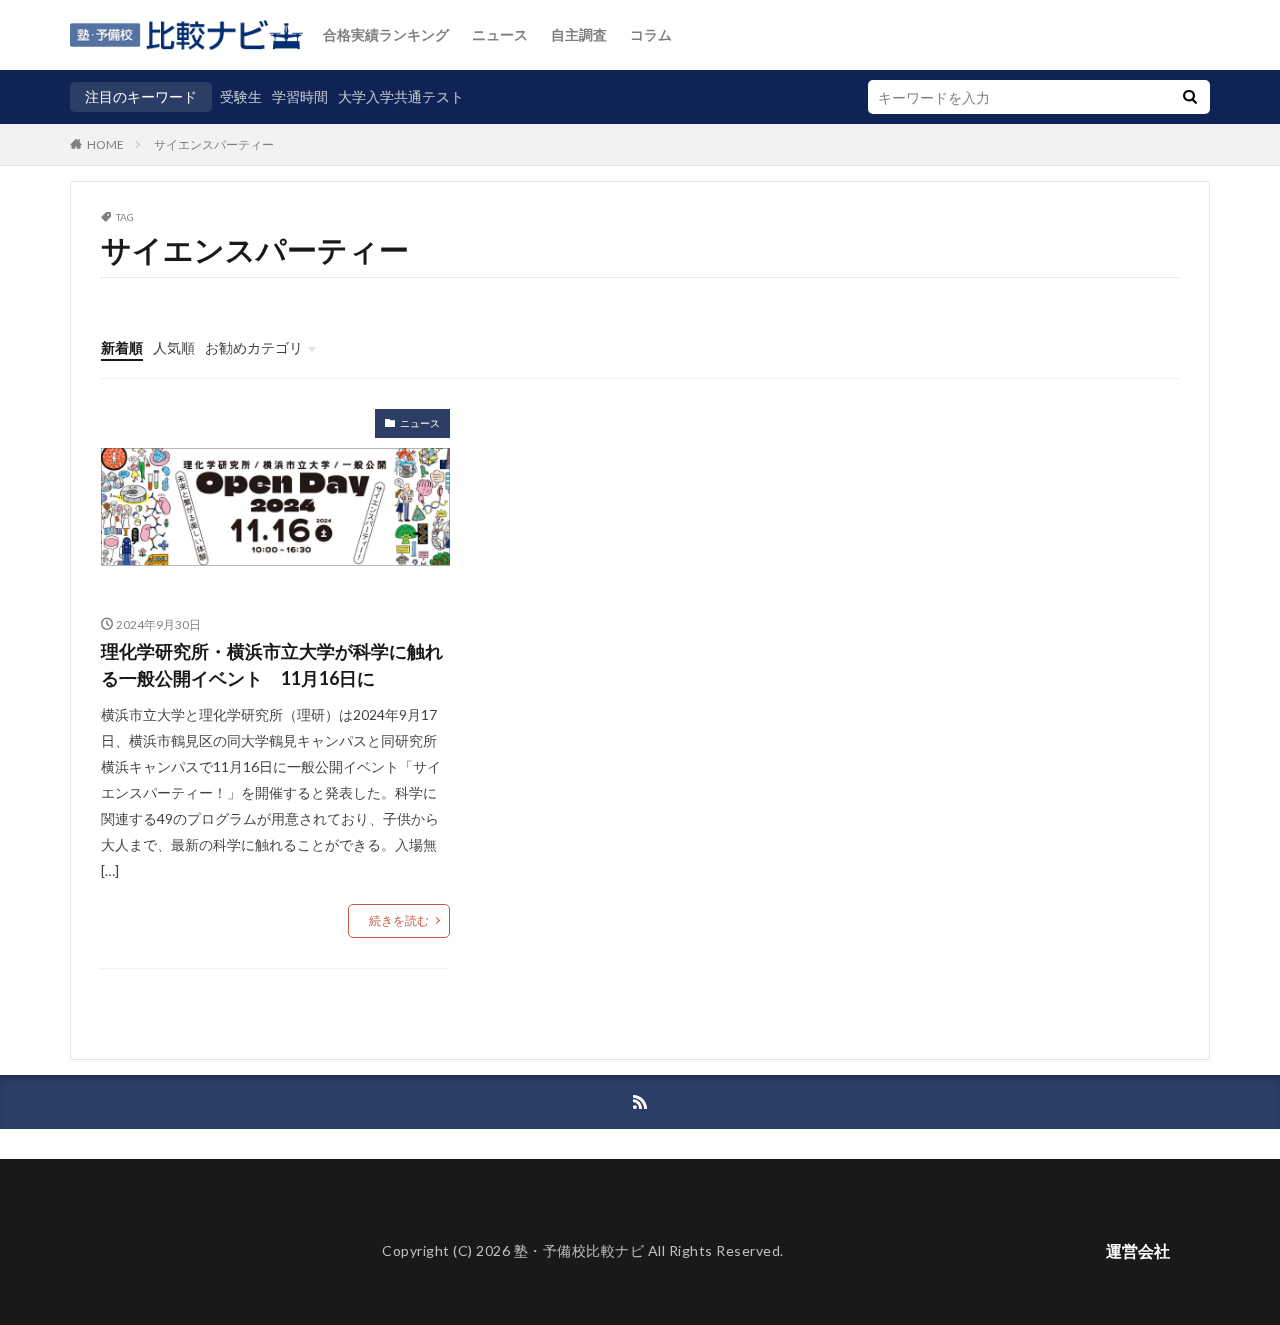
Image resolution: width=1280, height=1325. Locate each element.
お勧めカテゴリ (254, 347)
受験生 (241, 96)
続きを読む (399, 920)
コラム (651, 34)
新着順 (122, 347)
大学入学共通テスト (401, 96)
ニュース (500, 34)
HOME (105, 144)
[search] (1190, 97)
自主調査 (579, 34)
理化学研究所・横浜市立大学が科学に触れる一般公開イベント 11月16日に (272, 664)
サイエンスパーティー (214, 144)
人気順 (174, 347)
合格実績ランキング (386, 34)
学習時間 (300, 96)
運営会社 (1138, 1250)
